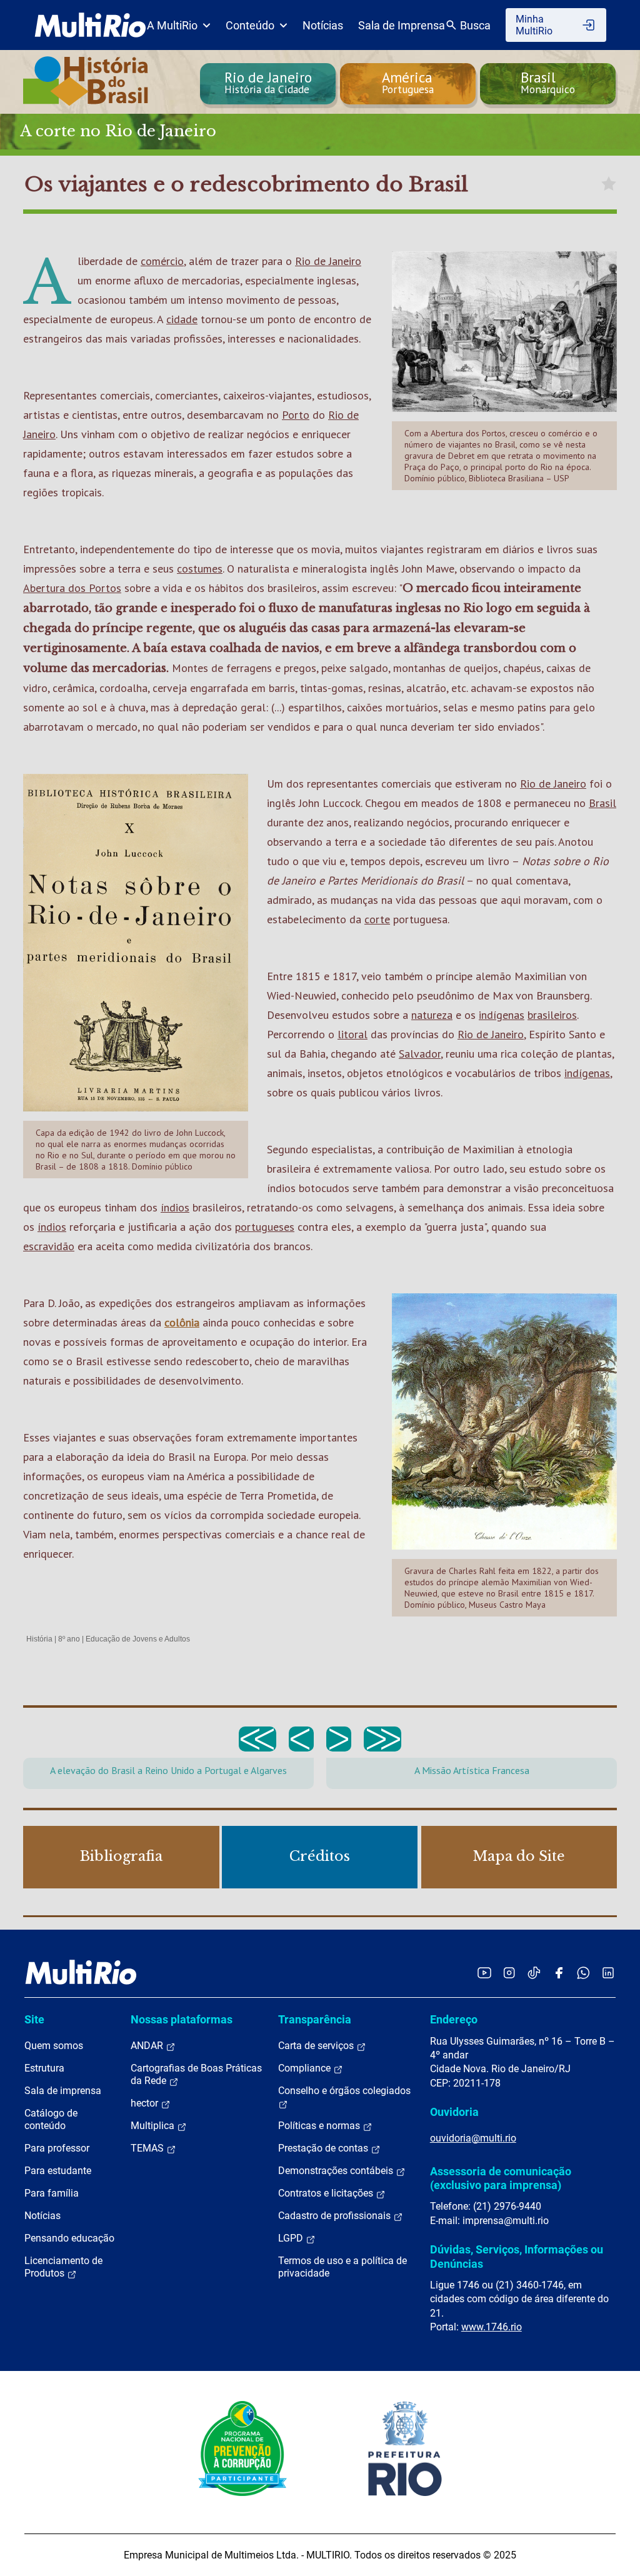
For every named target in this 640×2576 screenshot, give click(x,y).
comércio (162, 261)
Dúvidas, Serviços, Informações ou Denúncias (517, 2256)
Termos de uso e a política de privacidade (342, 2267)
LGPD (292, 2238)
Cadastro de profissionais (336, 2216)
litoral (352, 1034)
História (39, 1639)
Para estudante (58, 2171)
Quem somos (54, 2046)
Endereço (454, 2019)
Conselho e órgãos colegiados (344, 2091)
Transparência (315, 2019)
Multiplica (154, 2126)
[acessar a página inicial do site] (90, 25)
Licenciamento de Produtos (63, 2267)
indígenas (502, 1015)
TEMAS (148, 2148)
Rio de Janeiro (328, 261)
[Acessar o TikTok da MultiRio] (534, 1972)
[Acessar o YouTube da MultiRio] (484, 1972)
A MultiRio (172, 25)
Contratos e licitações (327, 2193)
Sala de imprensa (63, 2091)
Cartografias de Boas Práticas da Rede (196, 2074)
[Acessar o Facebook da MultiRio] (559, 1972)
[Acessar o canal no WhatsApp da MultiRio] (583, 1972)
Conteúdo (250, 25)
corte (377, 919)
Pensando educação (69, 2238)
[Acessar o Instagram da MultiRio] (509, 1972)
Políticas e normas (320, 2126)
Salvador (420, 1054)
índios (175, 1207)
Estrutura (44, 2068)
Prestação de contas (324, 2148)
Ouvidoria (454, 2112)
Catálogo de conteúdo (51, 2119)
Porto (296, 415)
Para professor (57, 2148)
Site (34, 2019)
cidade (182, 319)
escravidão (49, 1246)
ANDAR (148, 2046)
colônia (182, 1322)
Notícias (323, 25)
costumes (200, 569)
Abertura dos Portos (72, 588)
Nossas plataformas (182, 2019)
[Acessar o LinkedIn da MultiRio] (608, 1972)
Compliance (306, 2068)
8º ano (69, 1639)
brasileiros (552, 1015)
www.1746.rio (492, 2327)
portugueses (265, 1227)
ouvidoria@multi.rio (473, 2138)
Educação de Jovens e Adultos (138, 1639)
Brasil (602, 803)
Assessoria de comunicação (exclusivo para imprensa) (501, 2178)
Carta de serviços (317, 2046)
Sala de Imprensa (402, 25)
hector (146, 2103)
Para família (52, 2193)
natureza (432, 1015)
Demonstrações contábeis (337, 2171)
